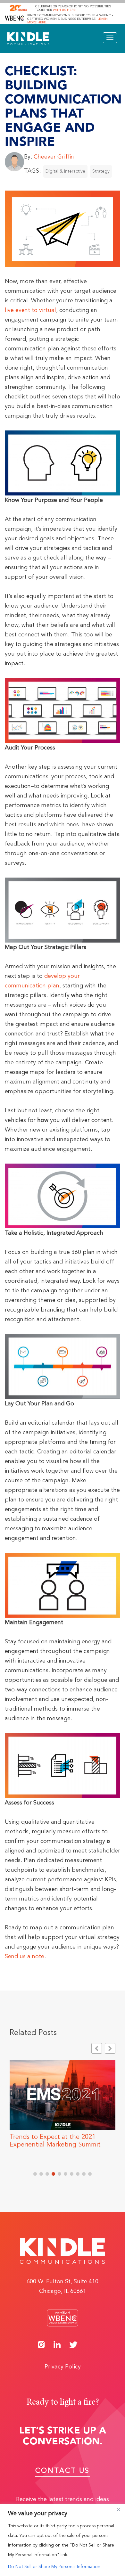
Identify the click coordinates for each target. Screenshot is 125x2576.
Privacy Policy (63, 2367)
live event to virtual (30, 310)
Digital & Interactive (65, 171)
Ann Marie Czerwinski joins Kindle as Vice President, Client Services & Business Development (62, 2145)
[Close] (118, 2509)
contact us (63, 2471)
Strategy (101, 171)
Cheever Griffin (54, 157)
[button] (110, 2048)
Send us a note (25, 1957)
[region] (63, 2540)
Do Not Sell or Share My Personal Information (54, 2567)
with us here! (65, 10)
